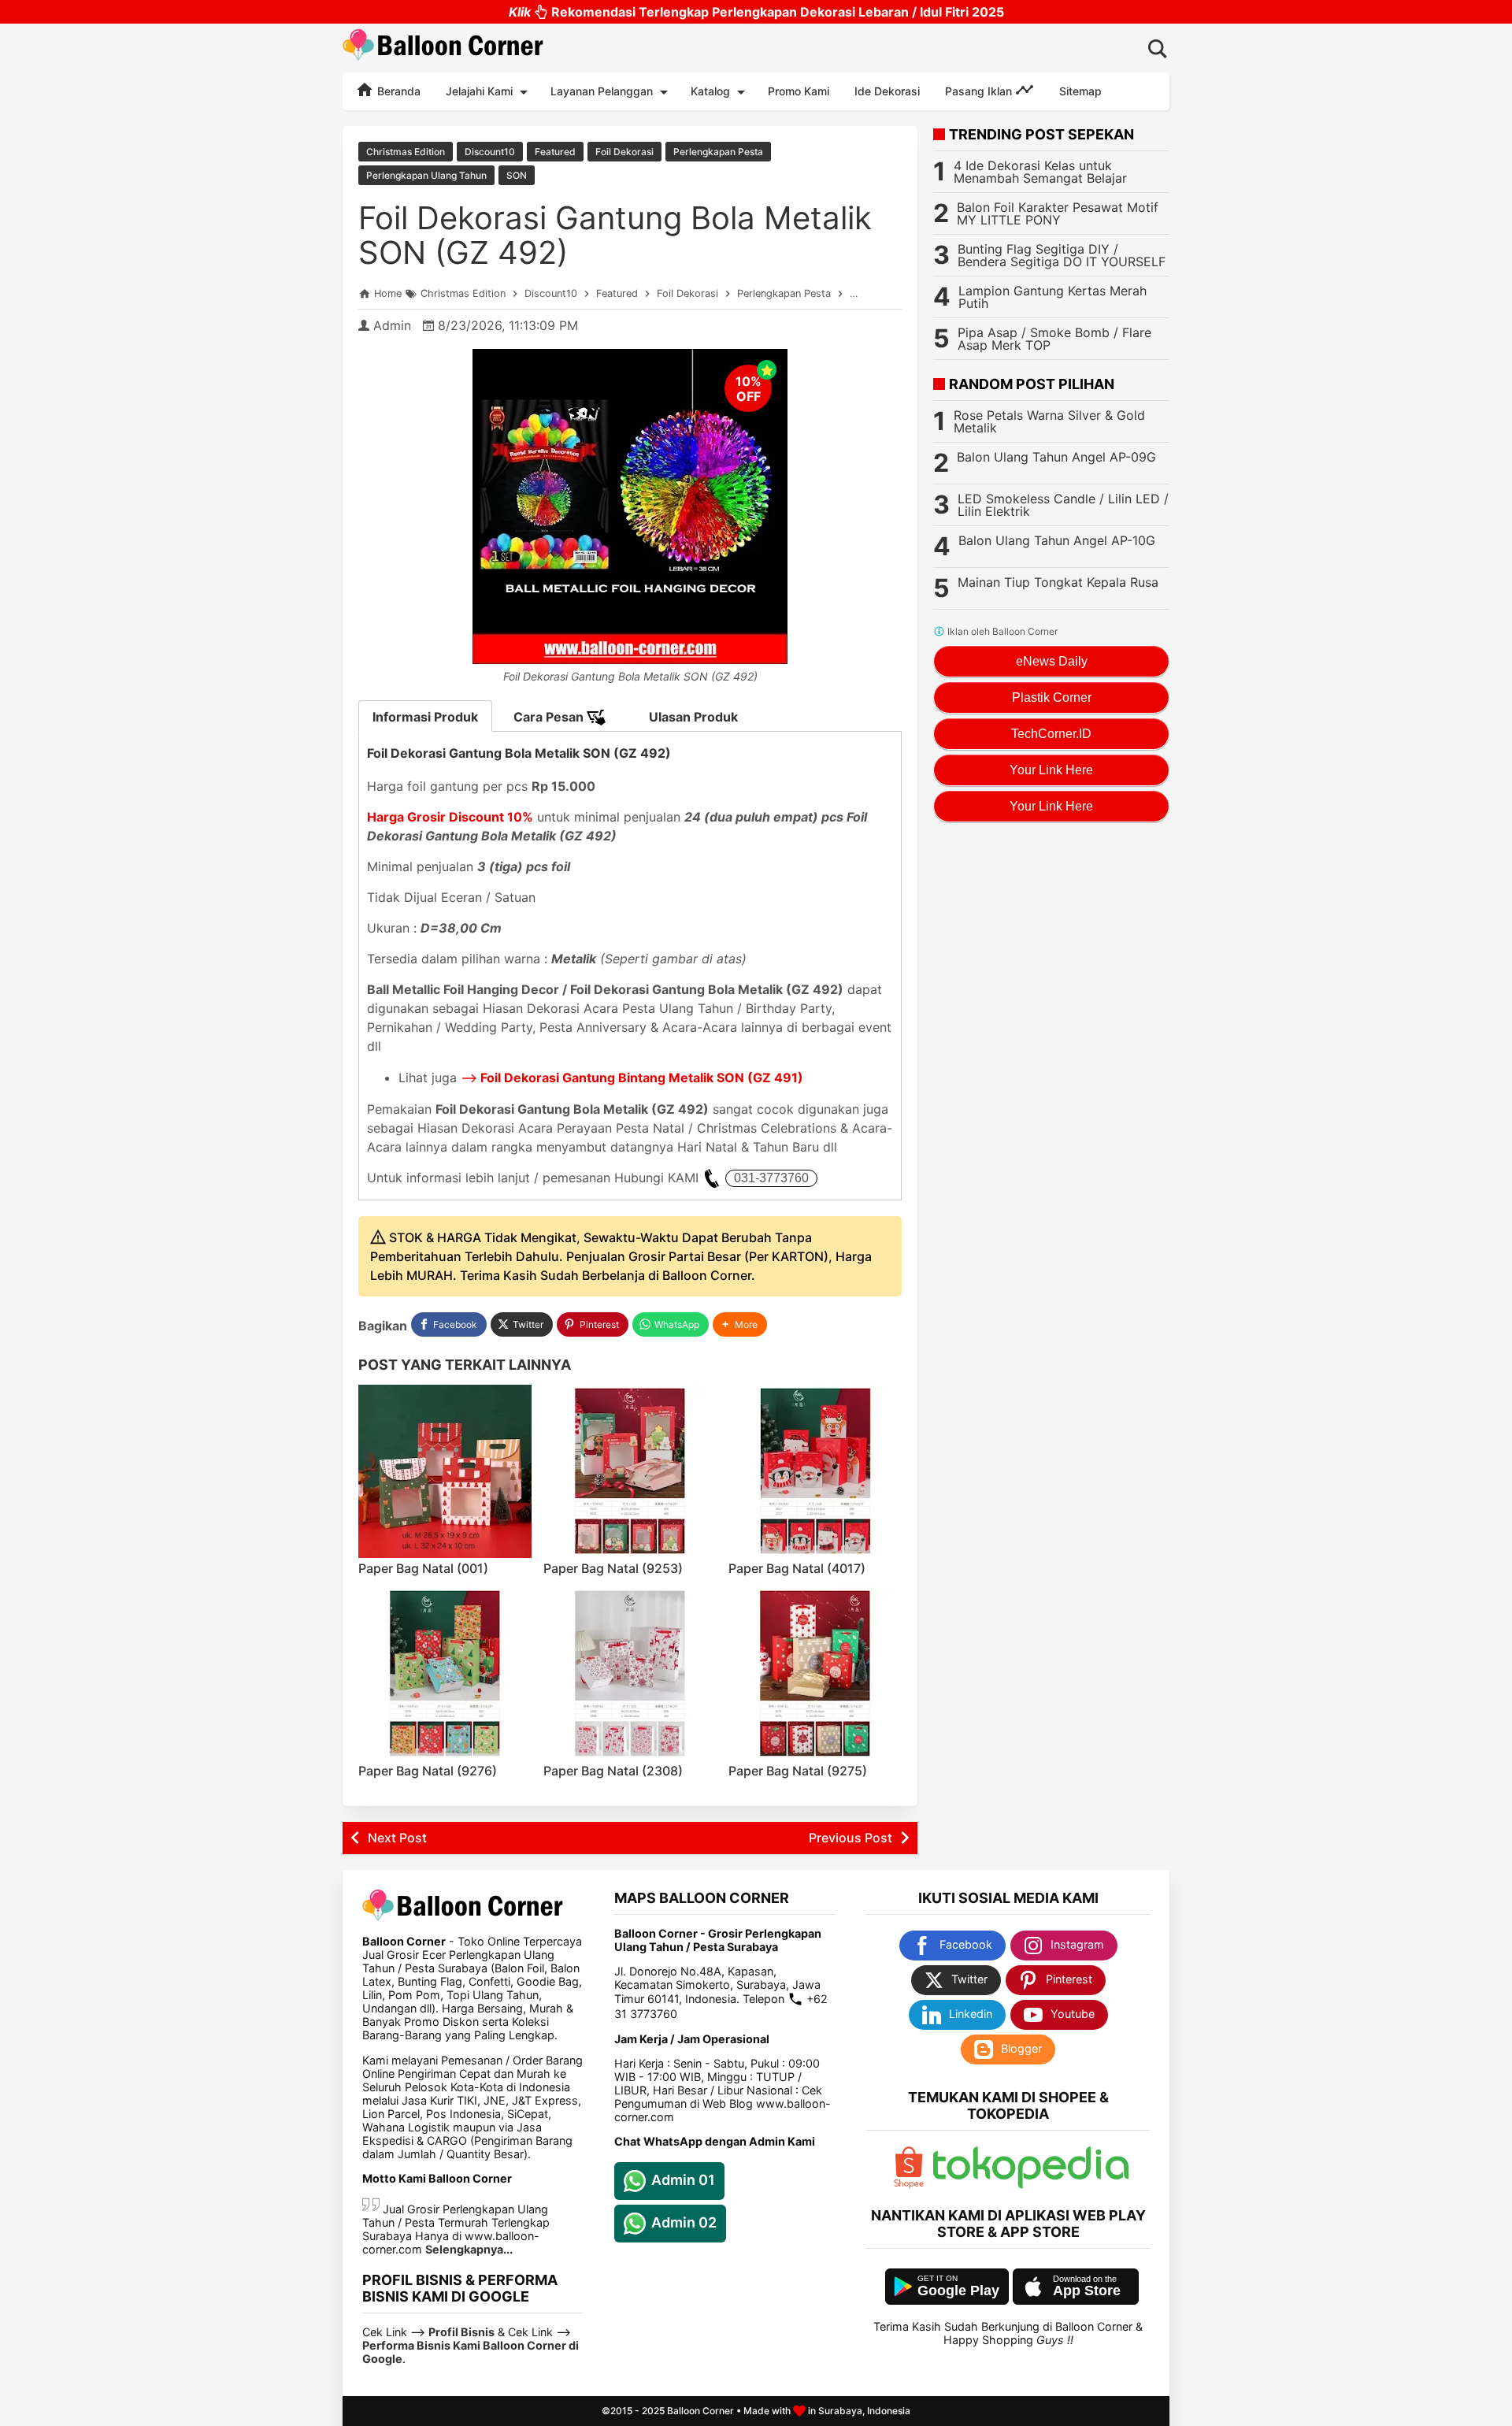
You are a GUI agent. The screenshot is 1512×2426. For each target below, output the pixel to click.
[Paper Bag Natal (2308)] (630, 1674)
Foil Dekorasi (624, 152)
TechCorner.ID (1051, 734)
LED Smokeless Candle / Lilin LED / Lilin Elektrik (1063, 505)
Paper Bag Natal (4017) (797, 1568)
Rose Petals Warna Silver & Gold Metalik (1049, 421)
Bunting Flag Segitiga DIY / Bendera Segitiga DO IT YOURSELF (1062, 255)
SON (517, 175)
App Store (1087, 2291)
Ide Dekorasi (887, 91)
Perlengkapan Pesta (718, 152)
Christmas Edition (406, 152)
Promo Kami (799, 91)
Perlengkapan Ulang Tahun (426, 175)
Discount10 (490, 152)
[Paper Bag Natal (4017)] (815, 1471)
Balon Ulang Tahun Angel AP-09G (1056, 457)
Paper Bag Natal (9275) (798, 1771)
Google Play (958, 2291)
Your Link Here (1051, 770)
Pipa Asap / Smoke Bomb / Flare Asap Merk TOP (1054, 339)
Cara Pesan (550, 717)
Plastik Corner (1052, 697)
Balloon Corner (700, 2411)
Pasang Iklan (980, 91)
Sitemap (1080, 91)
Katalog (710, 91)
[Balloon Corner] (443, 48)
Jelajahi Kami (479, 91)
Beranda (397, 91)
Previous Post (850, 1838)
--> (632, 1078)
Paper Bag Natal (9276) (428, 1771)
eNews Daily (1052, 661)
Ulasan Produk (693, 717)
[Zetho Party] (909, 2185)
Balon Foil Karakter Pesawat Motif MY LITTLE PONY (1058, 213)
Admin (392, 325)
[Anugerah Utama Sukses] (1031, 2185)
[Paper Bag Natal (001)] (445, 1471)
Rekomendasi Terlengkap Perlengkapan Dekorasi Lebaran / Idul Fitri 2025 (756, 12)
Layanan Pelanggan (602, 91)
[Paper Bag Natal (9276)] (445, 1674)
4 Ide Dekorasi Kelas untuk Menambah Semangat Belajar (1040, 172)
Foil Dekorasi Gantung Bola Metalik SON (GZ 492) (615, 235)
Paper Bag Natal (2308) (613, 1771)
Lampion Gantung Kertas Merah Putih (1052, 297)
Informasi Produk (425, 717)
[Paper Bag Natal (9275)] (815, 1674)
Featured (555, 152)
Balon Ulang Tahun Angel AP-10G (1057, 540)
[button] (740, 1324)
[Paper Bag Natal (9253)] (630, 1471)
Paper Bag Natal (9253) (613, 1568)
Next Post (397, 1838)
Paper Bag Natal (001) (423, 1568)
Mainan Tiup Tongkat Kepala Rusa (1058, 582)
